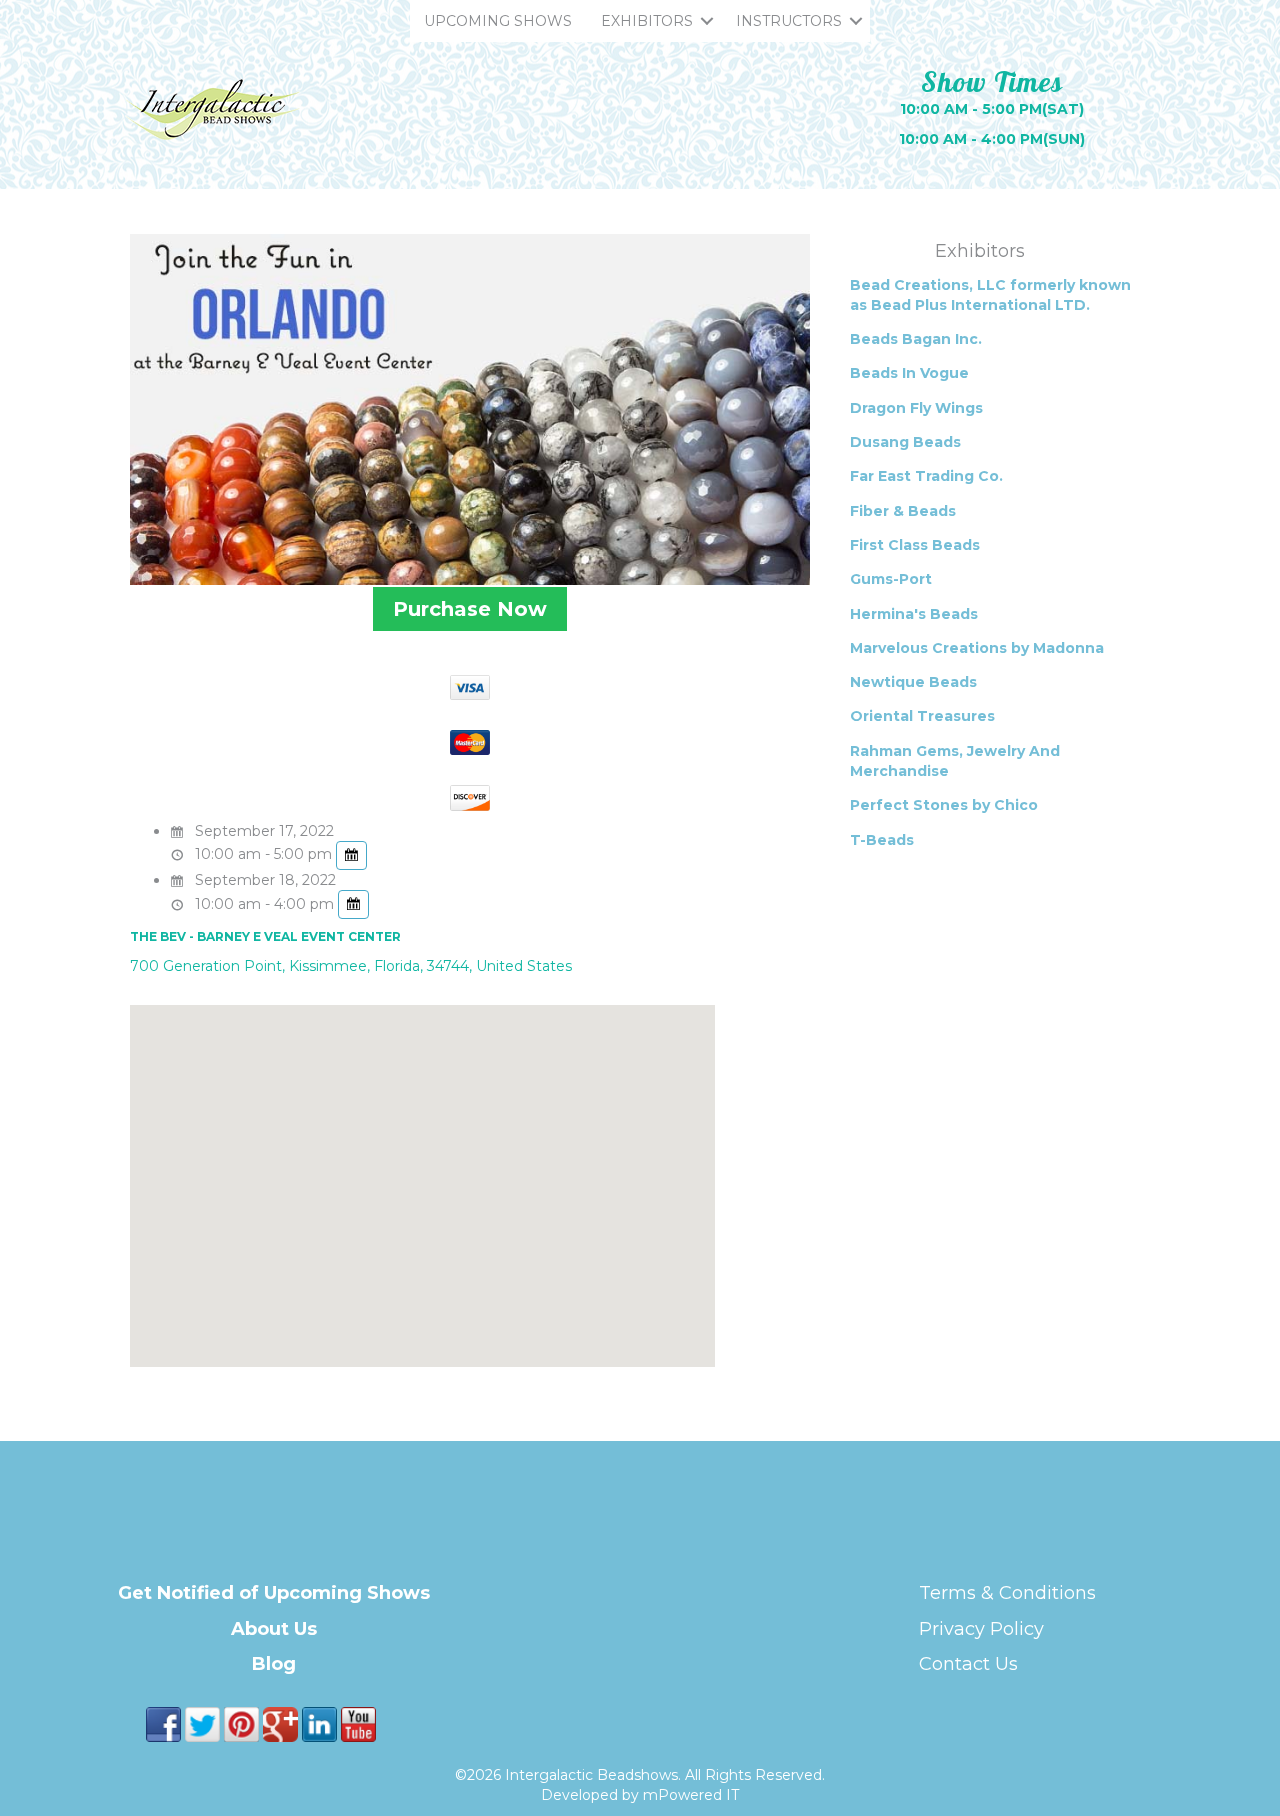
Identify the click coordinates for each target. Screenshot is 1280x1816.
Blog (274, 1664)
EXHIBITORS (647, 21)
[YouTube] (358, 1723)
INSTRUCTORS (789, 21)
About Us (274, 1629)
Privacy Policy (981, 1629)
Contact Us (968, 1664)
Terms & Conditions (1007, 1593)
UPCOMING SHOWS (498, 21)
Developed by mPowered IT (640, 1795)
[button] (707, 21)
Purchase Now (470, 609)
